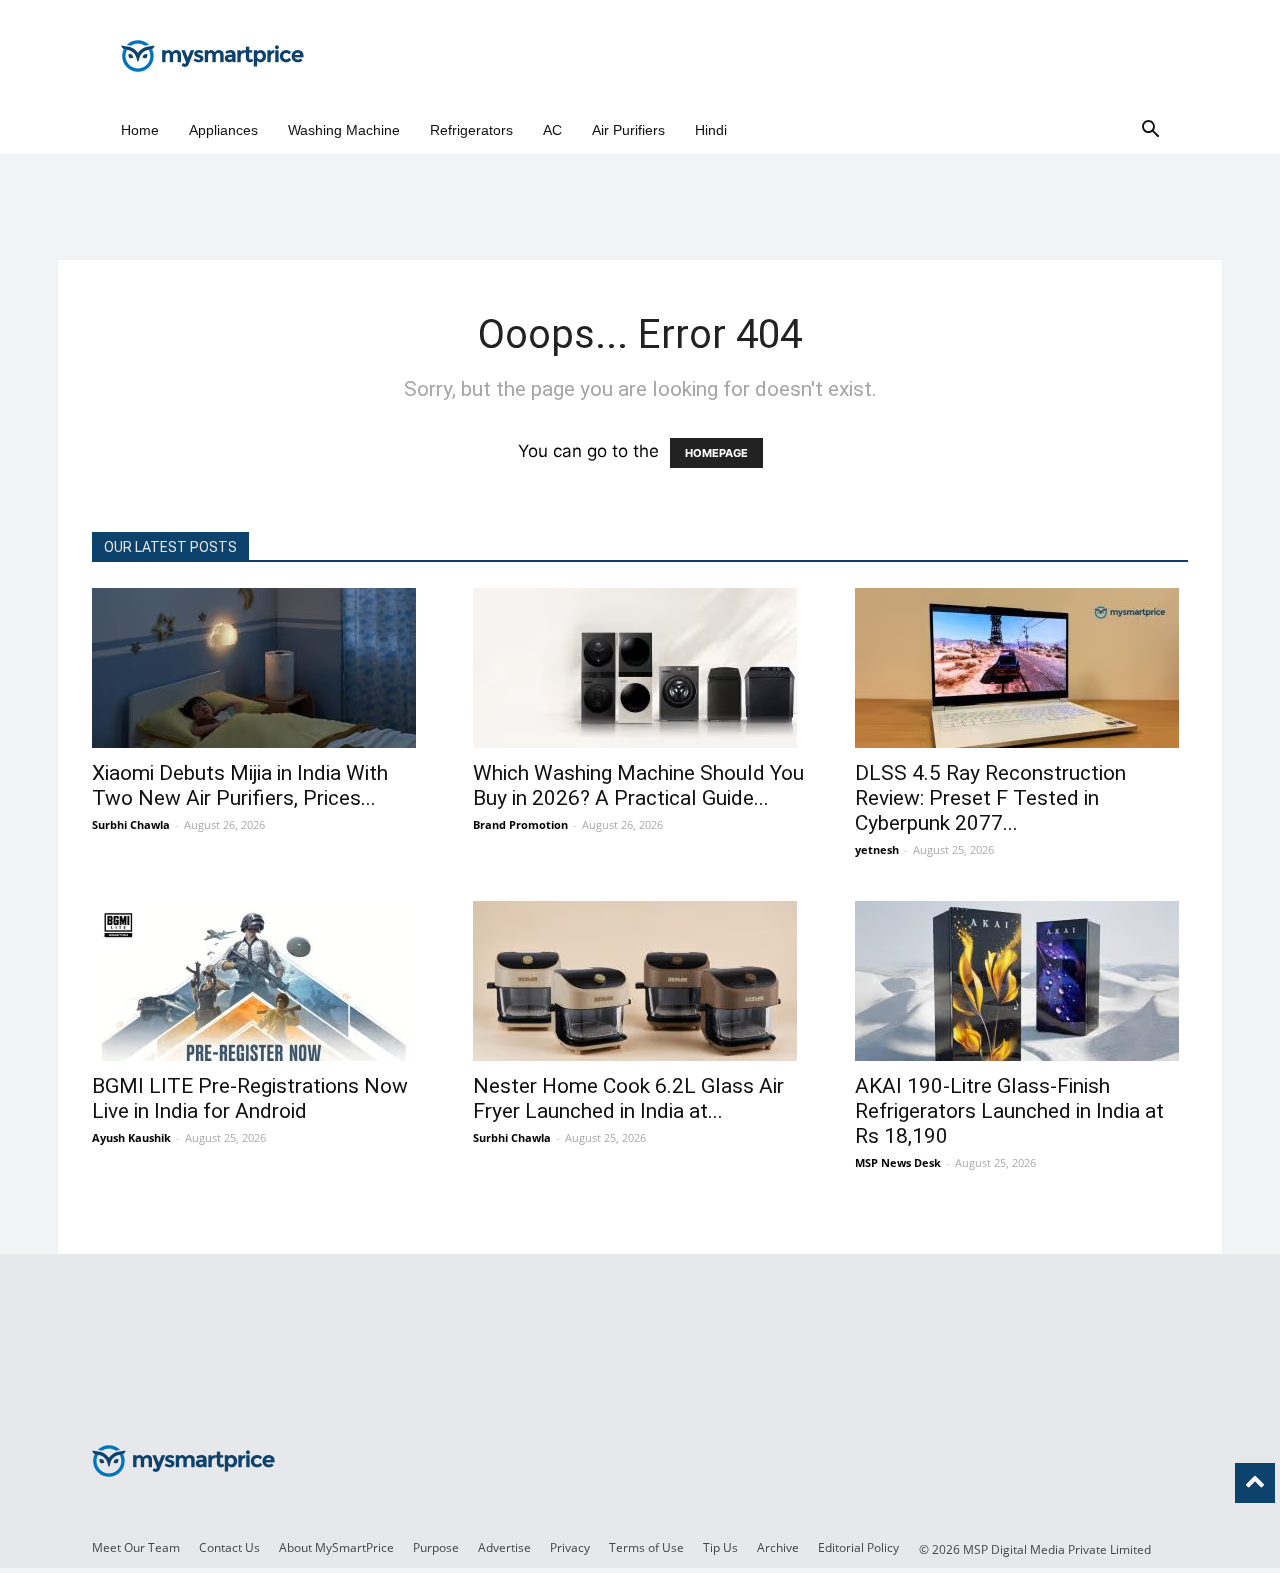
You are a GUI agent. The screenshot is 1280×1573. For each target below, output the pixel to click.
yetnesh (877, 849)
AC (552, 130)
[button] (1150, 130)
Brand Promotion (520, 824)
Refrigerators (471, 130)
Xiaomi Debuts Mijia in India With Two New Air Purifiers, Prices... (240, 785)
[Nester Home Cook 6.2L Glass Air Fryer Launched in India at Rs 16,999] (639, 981)
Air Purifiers (628, 130)
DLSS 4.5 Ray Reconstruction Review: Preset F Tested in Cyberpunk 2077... (990, 798)
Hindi (711, 130)
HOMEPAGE (716, 453)
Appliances (223, 130)
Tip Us (720, 1547)
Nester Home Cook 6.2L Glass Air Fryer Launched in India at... (628, 1098)
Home (140, 130)
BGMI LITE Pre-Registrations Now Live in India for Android (250, 1098)
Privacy (570, 1547)
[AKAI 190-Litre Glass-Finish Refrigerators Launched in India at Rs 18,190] (1021, 981)
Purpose (436, 1547)
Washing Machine (344, 130)
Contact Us (229, 1547)
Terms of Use (646, 1547)
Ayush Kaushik (131, 1137)
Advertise (504, 1547)
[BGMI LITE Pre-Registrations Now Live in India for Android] (258, 981)
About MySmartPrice (336, 1547)
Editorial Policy (858, 1547)
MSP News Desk (898, 1162)
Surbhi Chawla (131, 824)
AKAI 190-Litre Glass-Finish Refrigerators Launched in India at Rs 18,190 (1009, 1111)
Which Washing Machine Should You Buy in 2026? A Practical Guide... (638, 785)
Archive (778, 1547)
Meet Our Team (136, 1547)
